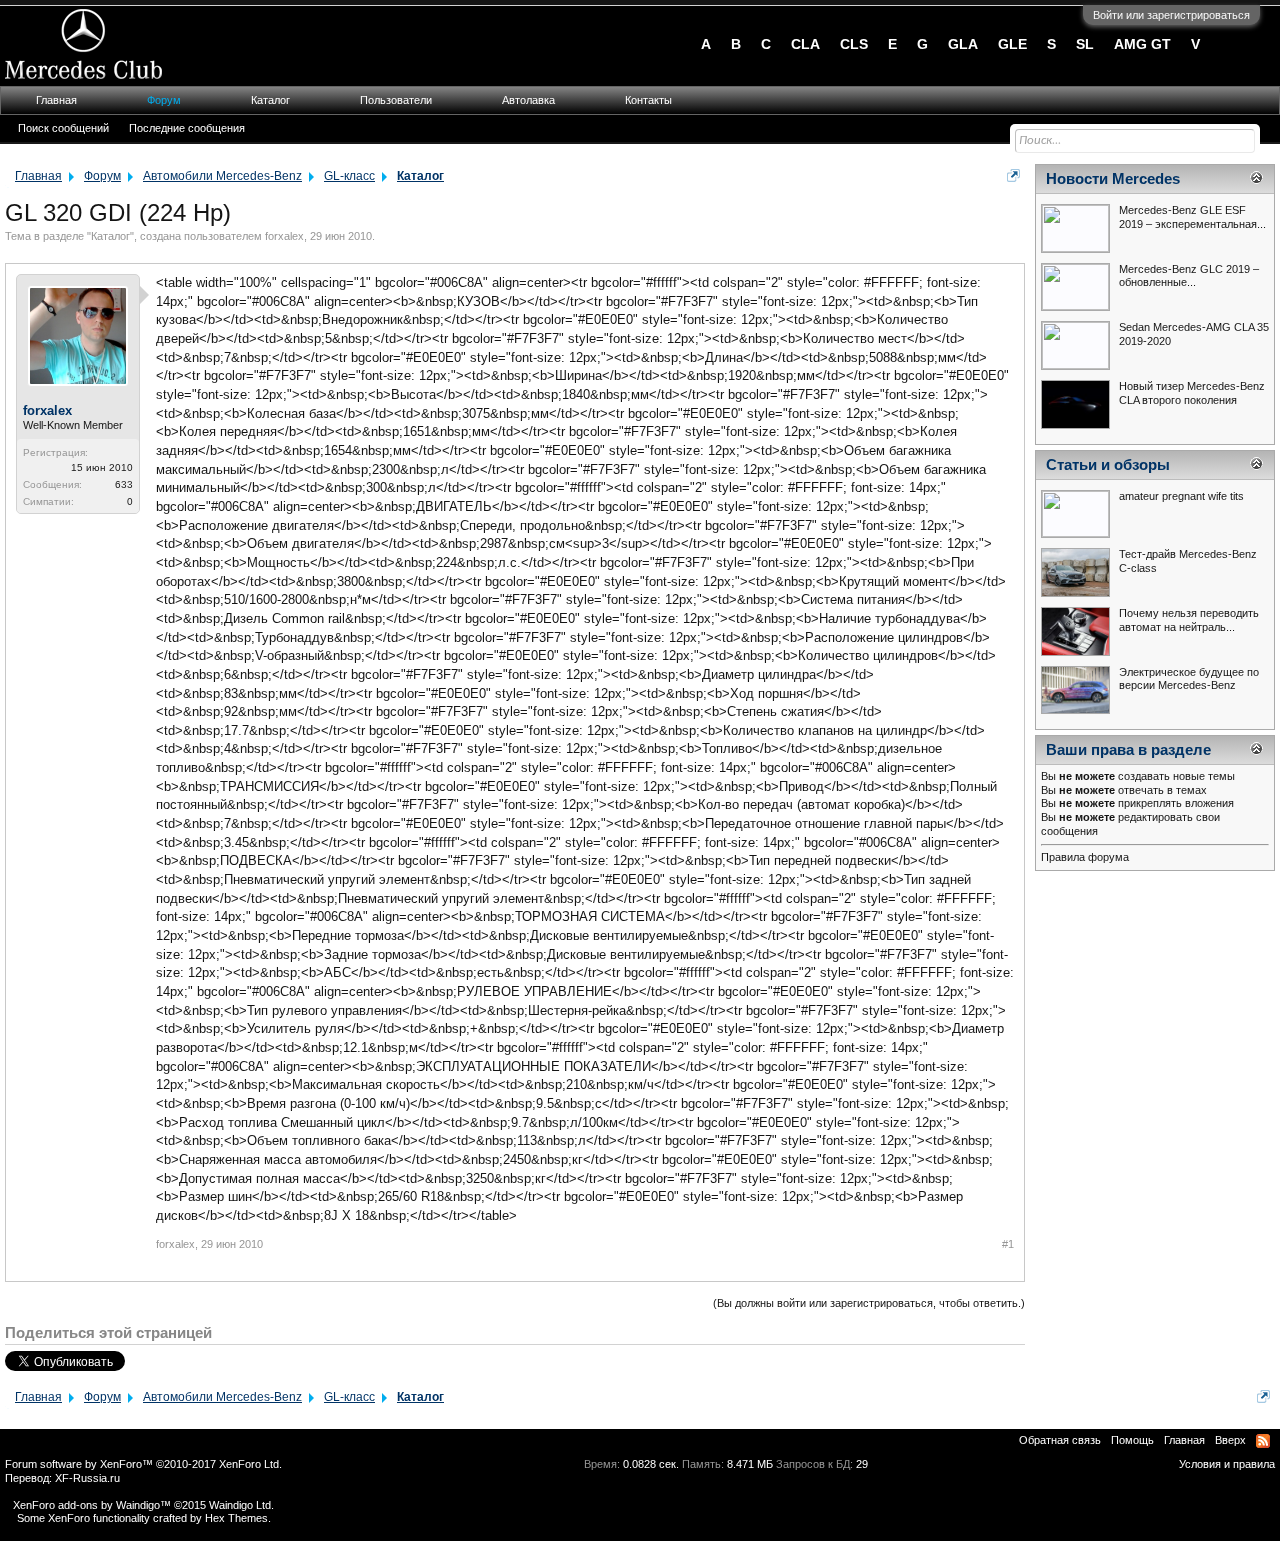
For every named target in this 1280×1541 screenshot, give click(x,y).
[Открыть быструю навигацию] (1013, 175)
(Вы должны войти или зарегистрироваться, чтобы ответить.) (869, 1303)
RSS (1263, 1441)
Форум (164, 100)
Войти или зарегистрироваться (1171, 15)
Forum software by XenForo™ (143, 1464)
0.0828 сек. (651, 1464)
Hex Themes (236, 1518)
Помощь (1132, 1440)
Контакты (648, 100)
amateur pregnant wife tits (1181, 496)
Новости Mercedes (1113, 179)
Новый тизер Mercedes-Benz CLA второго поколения (1192, 393)
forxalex (284, 236)
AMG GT (1142, 44)
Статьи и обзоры (1108, 465)
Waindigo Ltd (240, 1505)
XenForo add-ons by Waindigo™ (92, 1505)
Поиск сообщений (63, 128)
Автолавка (528, 100)
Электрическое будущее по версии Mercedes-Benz (1189, 679)
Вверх (1230, 1440)
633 (124, 484)
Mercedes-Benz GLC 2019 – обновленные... (1189, 276)
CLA (805, 44)
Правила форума (1085, 857)
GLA (963, 44)
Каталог (110, 236)
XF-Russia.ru (87, 1478)
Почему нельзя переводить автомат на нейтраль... (1189, 620)
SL (1085, 44)
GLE (1012, 44)
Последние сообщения (187, 128)
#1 (1008, 1244)
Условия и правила (1227, 1464)
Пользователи (396, 100)
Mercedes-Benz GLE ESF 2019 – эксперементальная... (1192, 217)
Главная (56, 100)
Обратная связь (1060, 1440)
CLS (854, 44)
